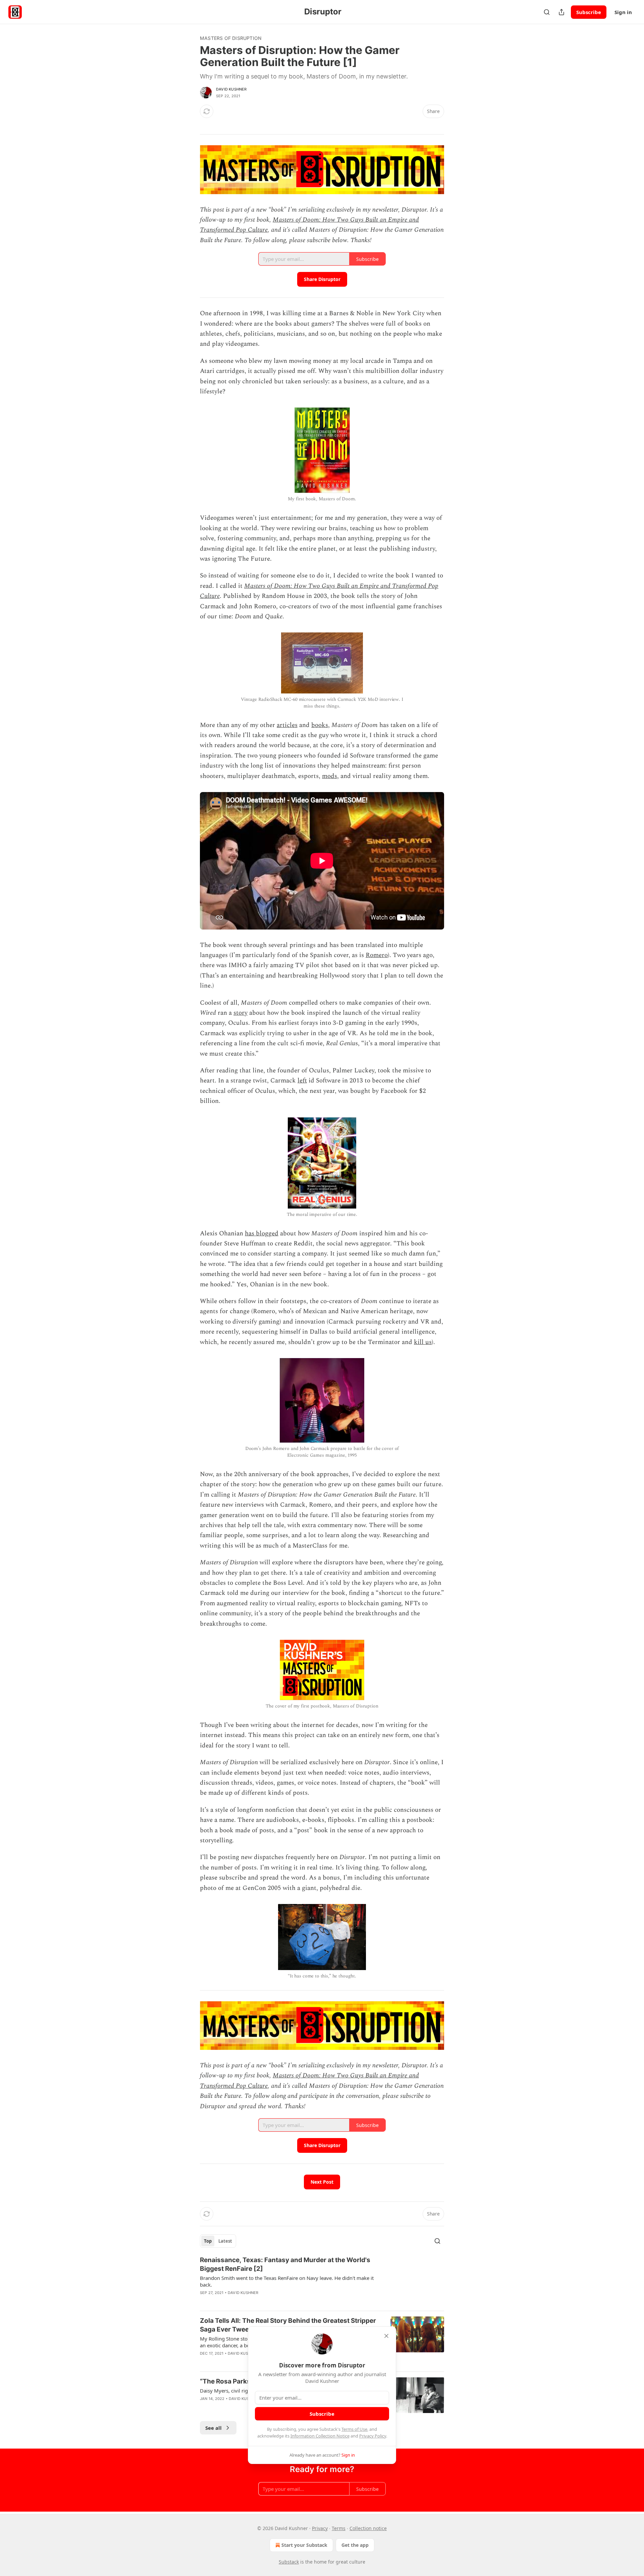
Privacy (320, 2528)
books (320, 725)
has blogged (262, 1234)
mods (330, 776)
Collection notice (368, 2528)
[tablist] (218, 2241)
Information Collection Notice (320, 2436)
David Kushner (231, 89)
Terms (339, 2528)
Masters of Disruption (231, 38)
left (302, 1081)
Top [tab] (208, 2241)
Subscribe (589, 12)
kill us (423, 1342)
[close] (386, 2336)
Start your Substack (304, 2545)
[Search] (547, 12)
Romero (377, 955)
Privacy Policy (373, 2436)
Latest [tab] (225, 2241)
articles (287, 725)
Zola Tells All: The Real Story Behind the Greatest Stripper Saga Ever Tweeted (288, 2325)
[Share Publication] (561, 12)
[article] (322, 2281)
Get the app (355, 2545)
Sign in (623, 12)
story (240, 1013)
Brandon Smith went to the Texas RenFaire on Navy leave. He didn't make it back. (287, 2281)
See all (213, 2428)
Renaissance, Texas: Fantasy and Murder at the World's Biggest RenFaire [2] (285, 2264)
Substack (289, 2562)
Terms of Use (354, 2429)
